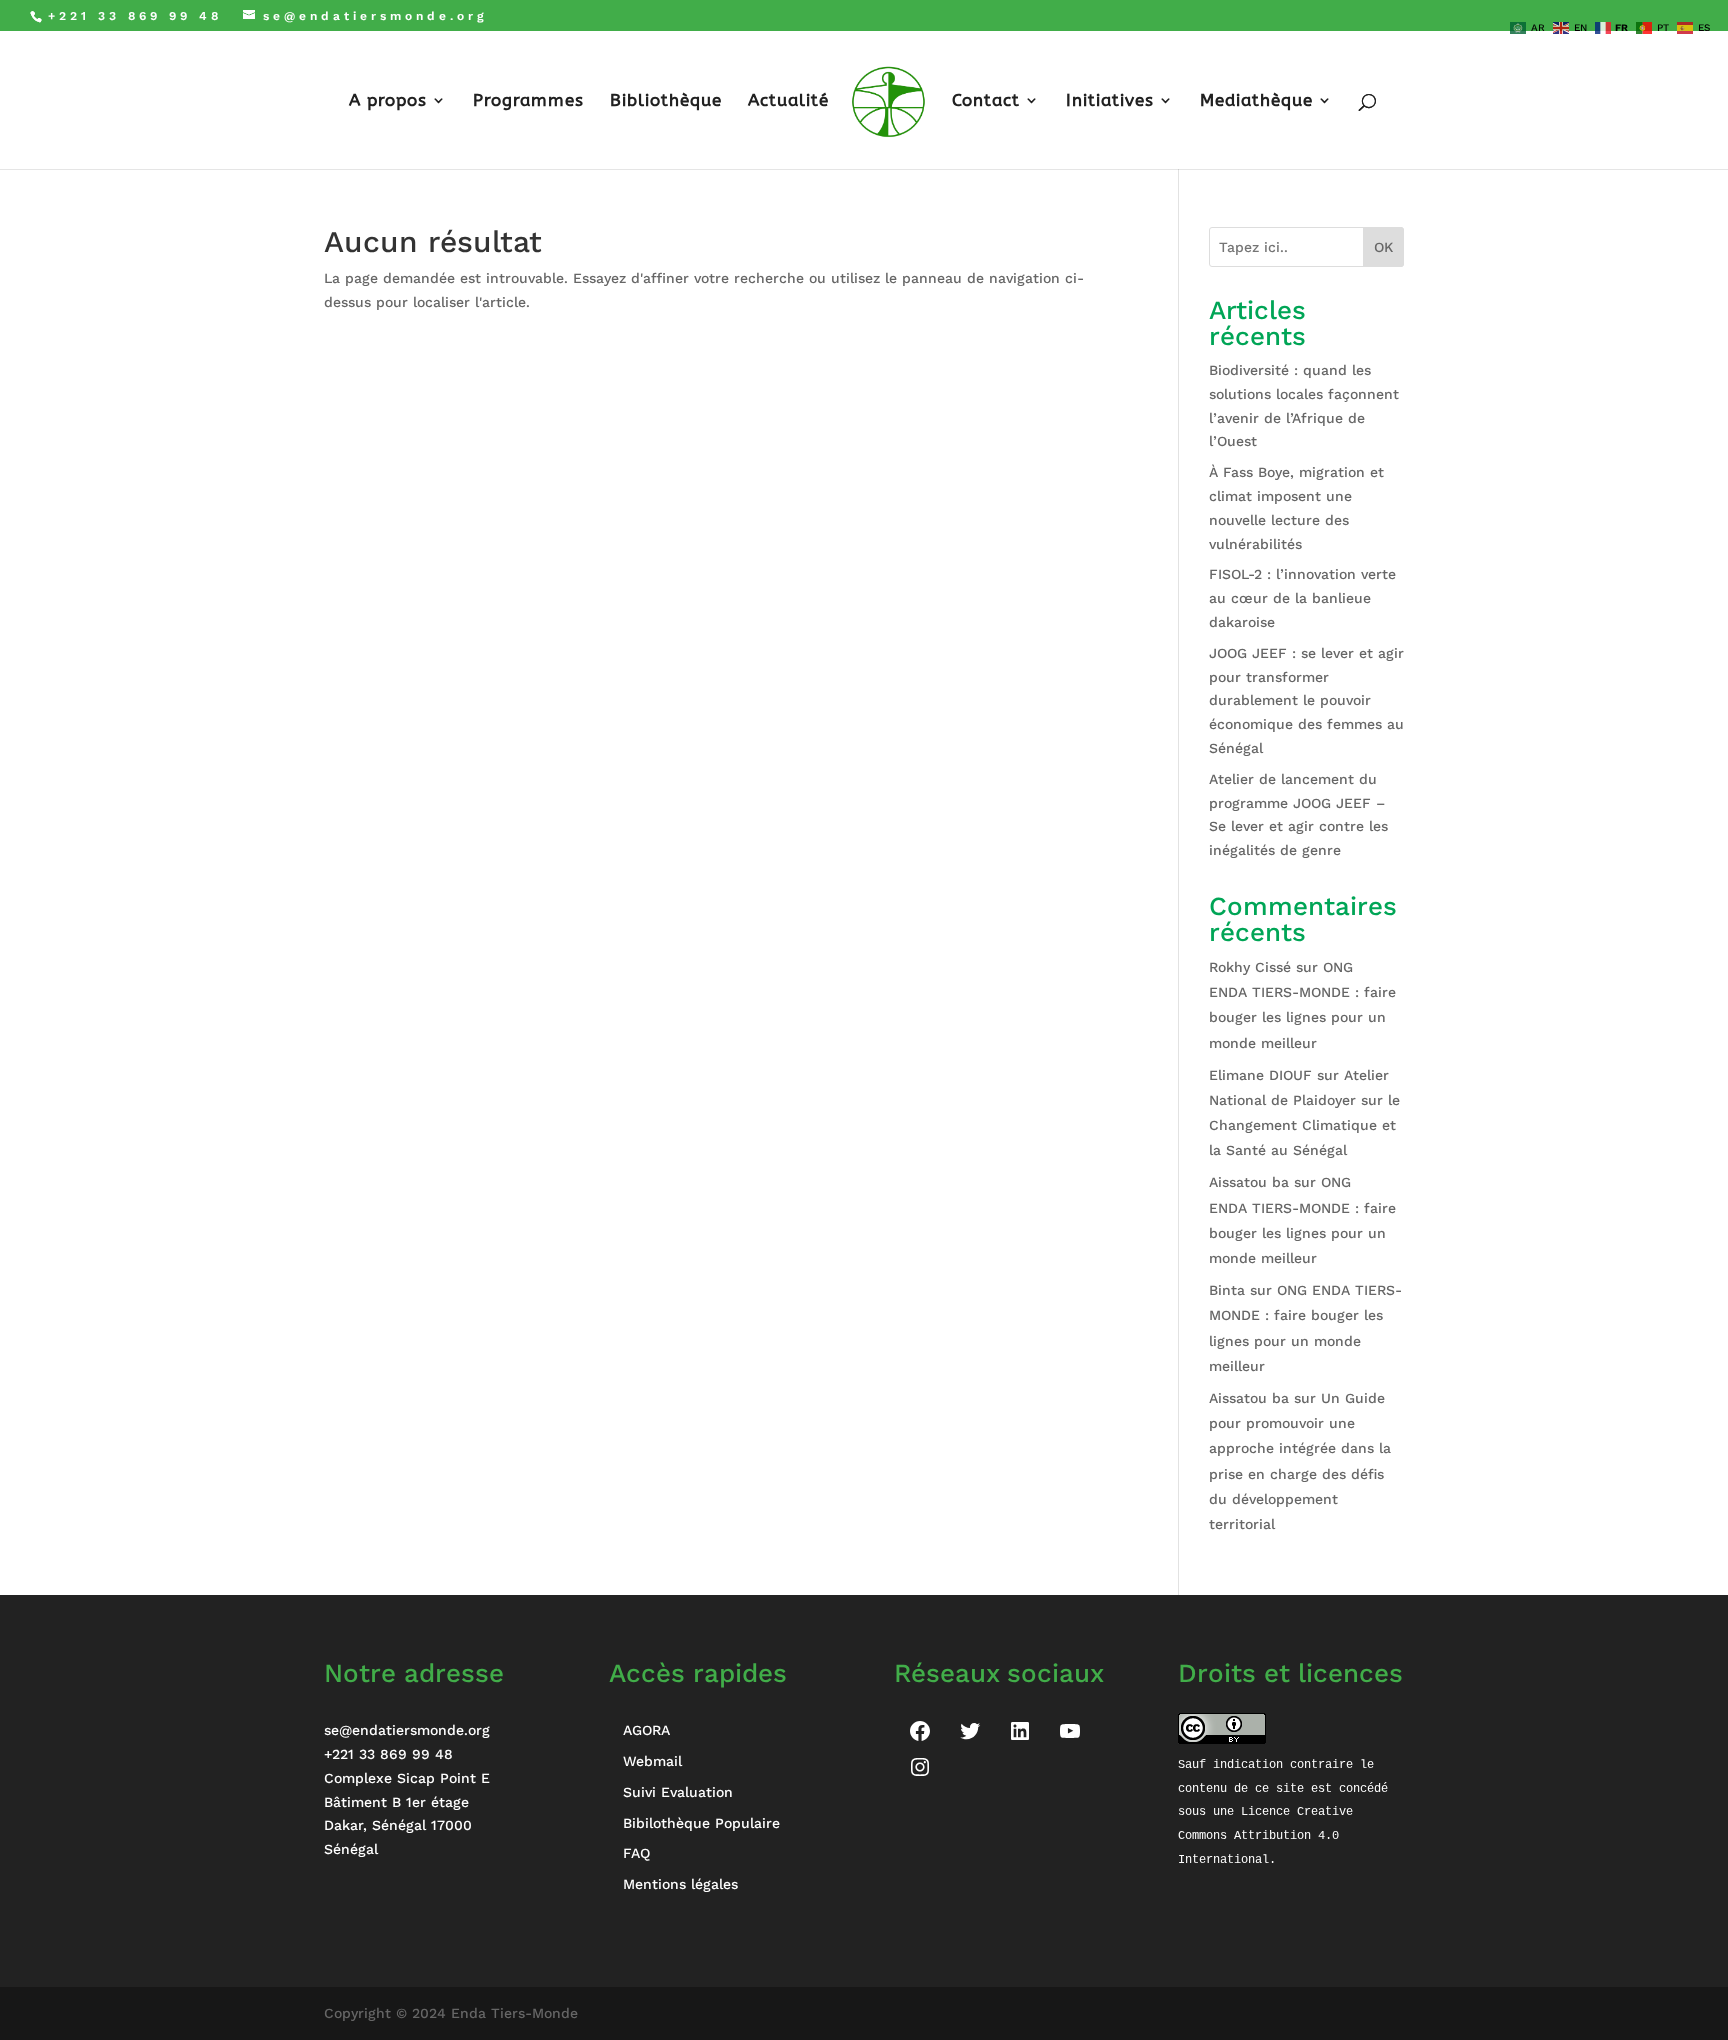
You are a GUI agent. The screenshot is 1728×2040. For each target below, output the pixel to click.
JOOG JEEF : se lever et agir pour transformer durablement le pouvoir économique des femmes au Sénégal (1306, 700)
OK (1383, 247)
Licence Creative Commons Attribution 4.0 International (1269, 1835)
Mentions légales (680, 1884)
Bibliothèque (666, 101)
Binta (1227, 1290)
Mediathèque (1256, 101)
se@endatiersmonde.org (407, 1730)
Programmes (528, 101)
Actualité (788, 101)
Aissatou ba (1249, 1182)
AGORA (646, 1730)
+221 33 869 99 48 (388, 1754)
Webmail (652, 1761)
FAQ (636, 1853)
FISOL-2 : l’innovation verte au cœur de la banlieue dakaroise (1302, 598)
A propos (388, 101)
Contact (986, 101)
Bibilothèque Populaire (701, 1823)
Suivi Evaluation (678, 1792)
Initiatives (1110, 101)
